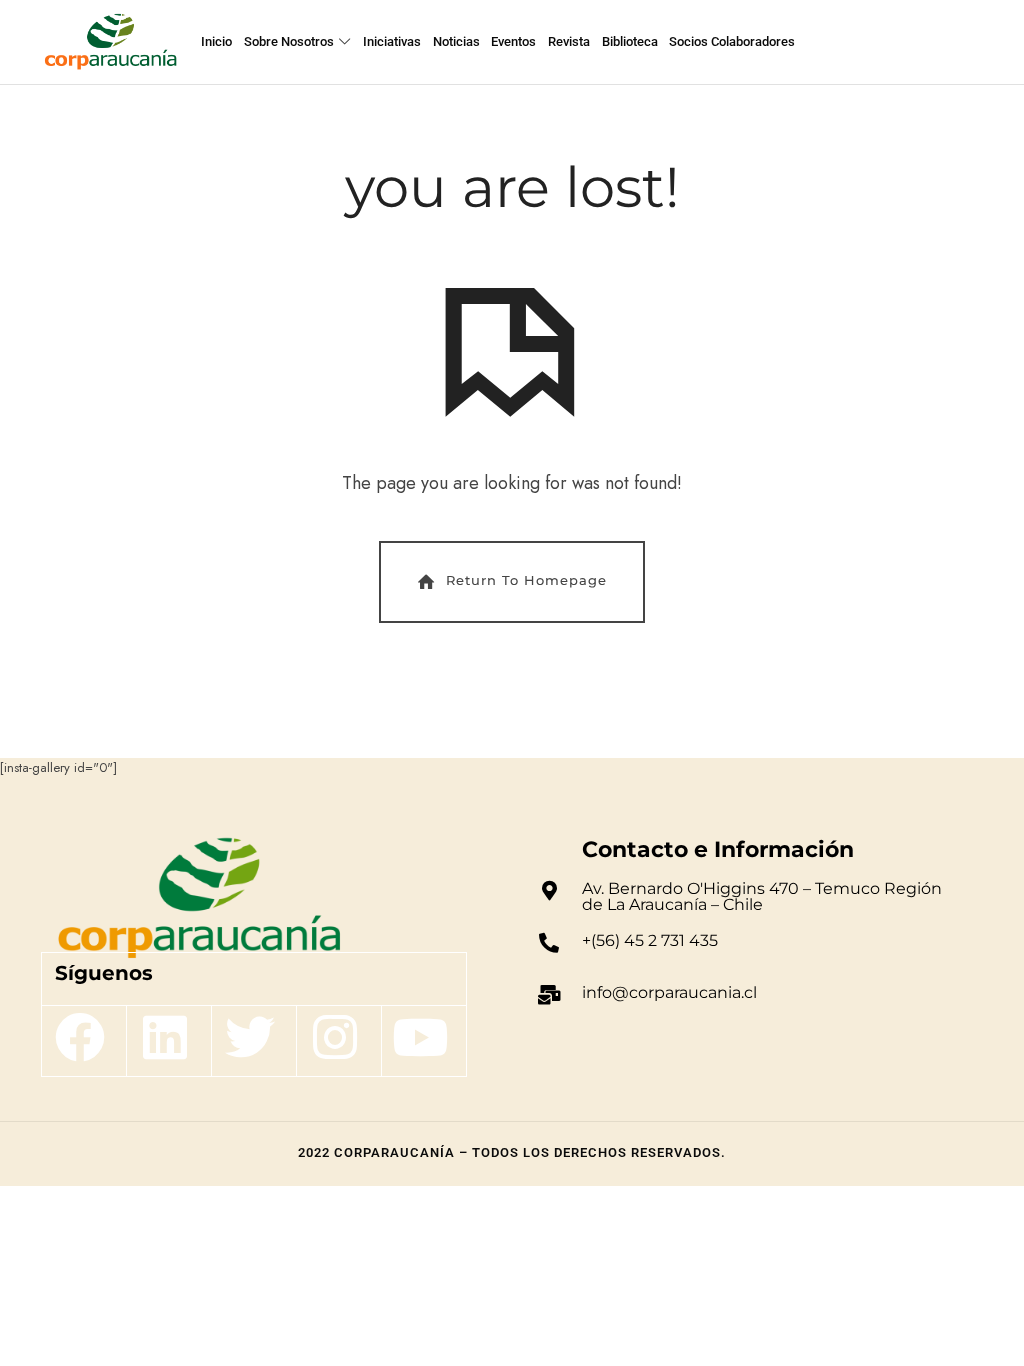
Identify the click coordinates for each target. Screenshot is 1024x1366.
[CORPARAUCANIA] (110, 42)
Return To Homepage (526, 580)
